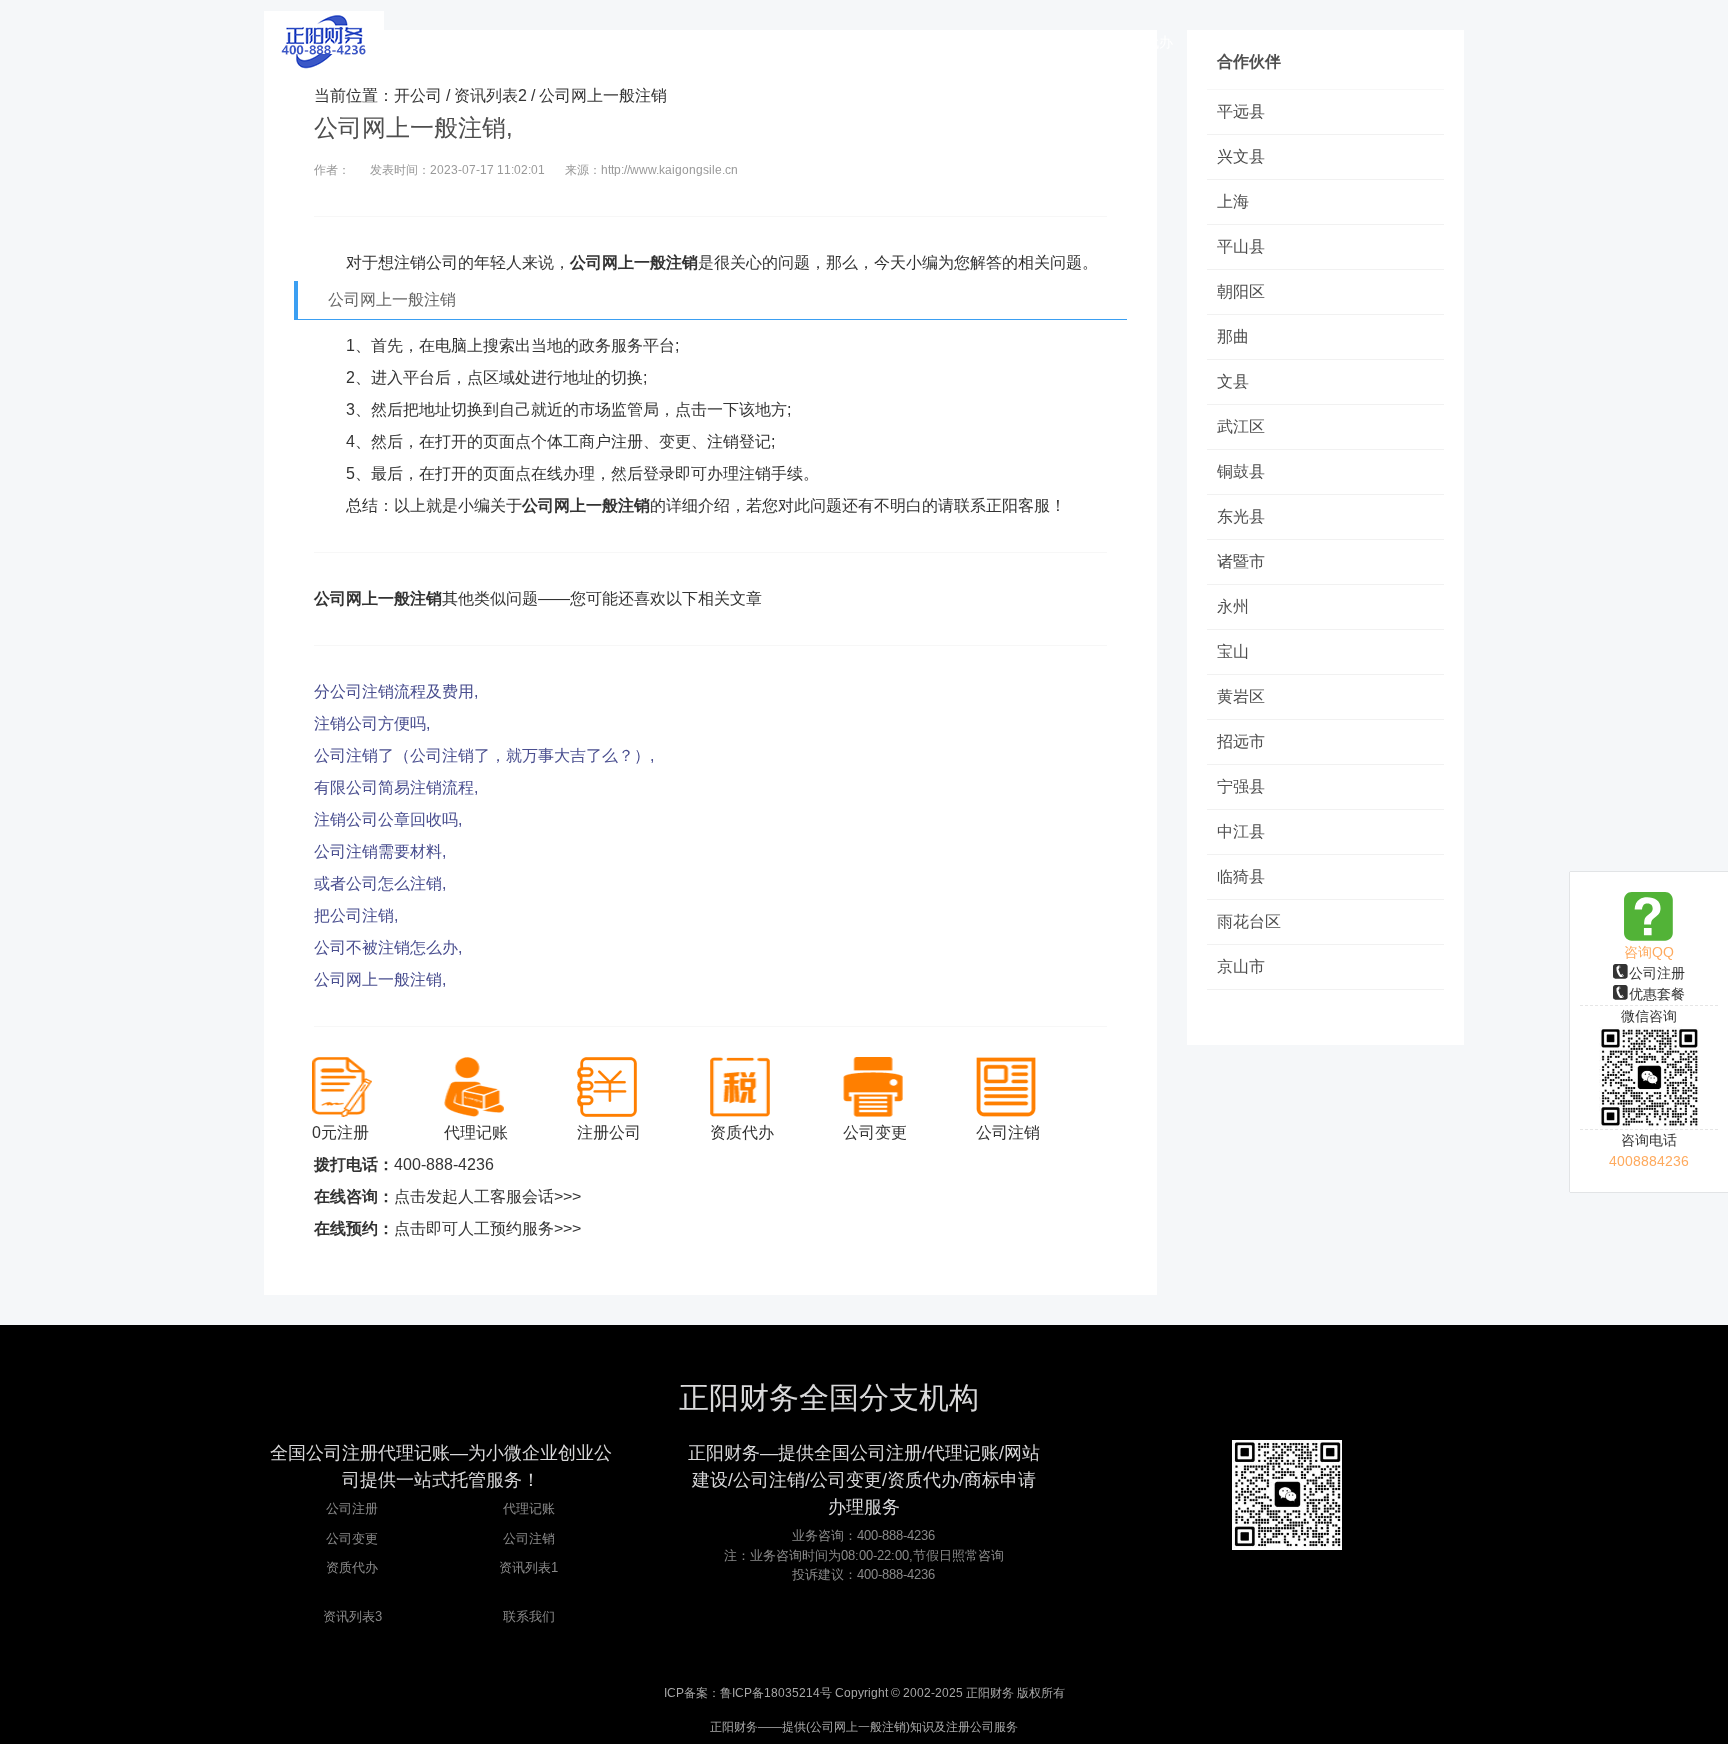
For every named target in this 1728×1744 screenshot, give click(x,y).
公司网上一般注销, (380, 979)
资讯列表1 (528, 1567)
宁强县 (1241, 786)
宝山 (1233, 651)
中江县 (1241, 831)
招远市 (1241, 741)
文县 (1233, 381)
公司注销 (529, 1538)
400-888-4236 (444, 1164)
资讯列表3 (352, 1616)
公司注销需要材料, (380, 851)
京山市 (1241, 966)
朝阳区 (1241, 291)
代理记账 (529, 1508)
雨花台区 (1249, 921)
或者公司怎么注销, (380, 883)
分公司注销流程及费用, (396, 691)
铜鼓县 (1241, 471)
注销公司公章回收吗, (388, 819)
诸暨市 (1241, 561)
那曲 (1233, 336)
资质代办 (352, 1567)
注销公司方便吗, (372, 723)
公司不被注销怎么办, (388, 947)
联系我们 (529, 1616)
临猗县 (1241, 876)
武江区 (1241, 426)
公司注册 (1657, 973)
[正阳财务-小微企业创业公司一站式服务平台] (324, 40)
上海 (1233, 201)
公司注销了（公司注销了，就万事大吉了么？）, (484, 755)
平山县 (1241, 246)
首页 (649, 42)
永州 (1233, 606)
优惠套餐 (1657, 994)
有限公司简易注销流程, (396, 787)
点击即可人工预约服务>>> (487, 1228)
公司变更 (352, 1538)
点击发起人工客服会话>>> (487, 1196)
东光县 (1241, 516)
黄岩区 (1241, 696)
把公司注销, (356, 915)
